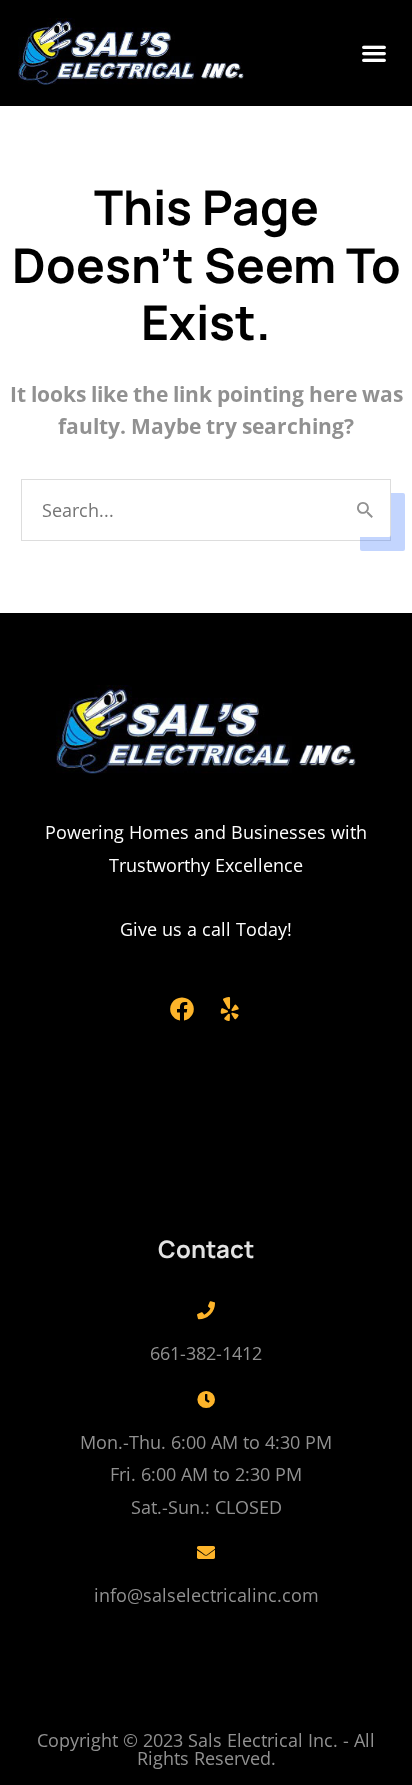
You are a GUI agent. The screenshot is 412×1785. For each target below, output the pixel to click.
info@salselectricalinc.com (206, 1595)
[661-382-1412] (206, 1310)
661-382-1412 (206, 1353)
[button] (374, 53)
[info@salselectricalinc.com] (206, 1552)
